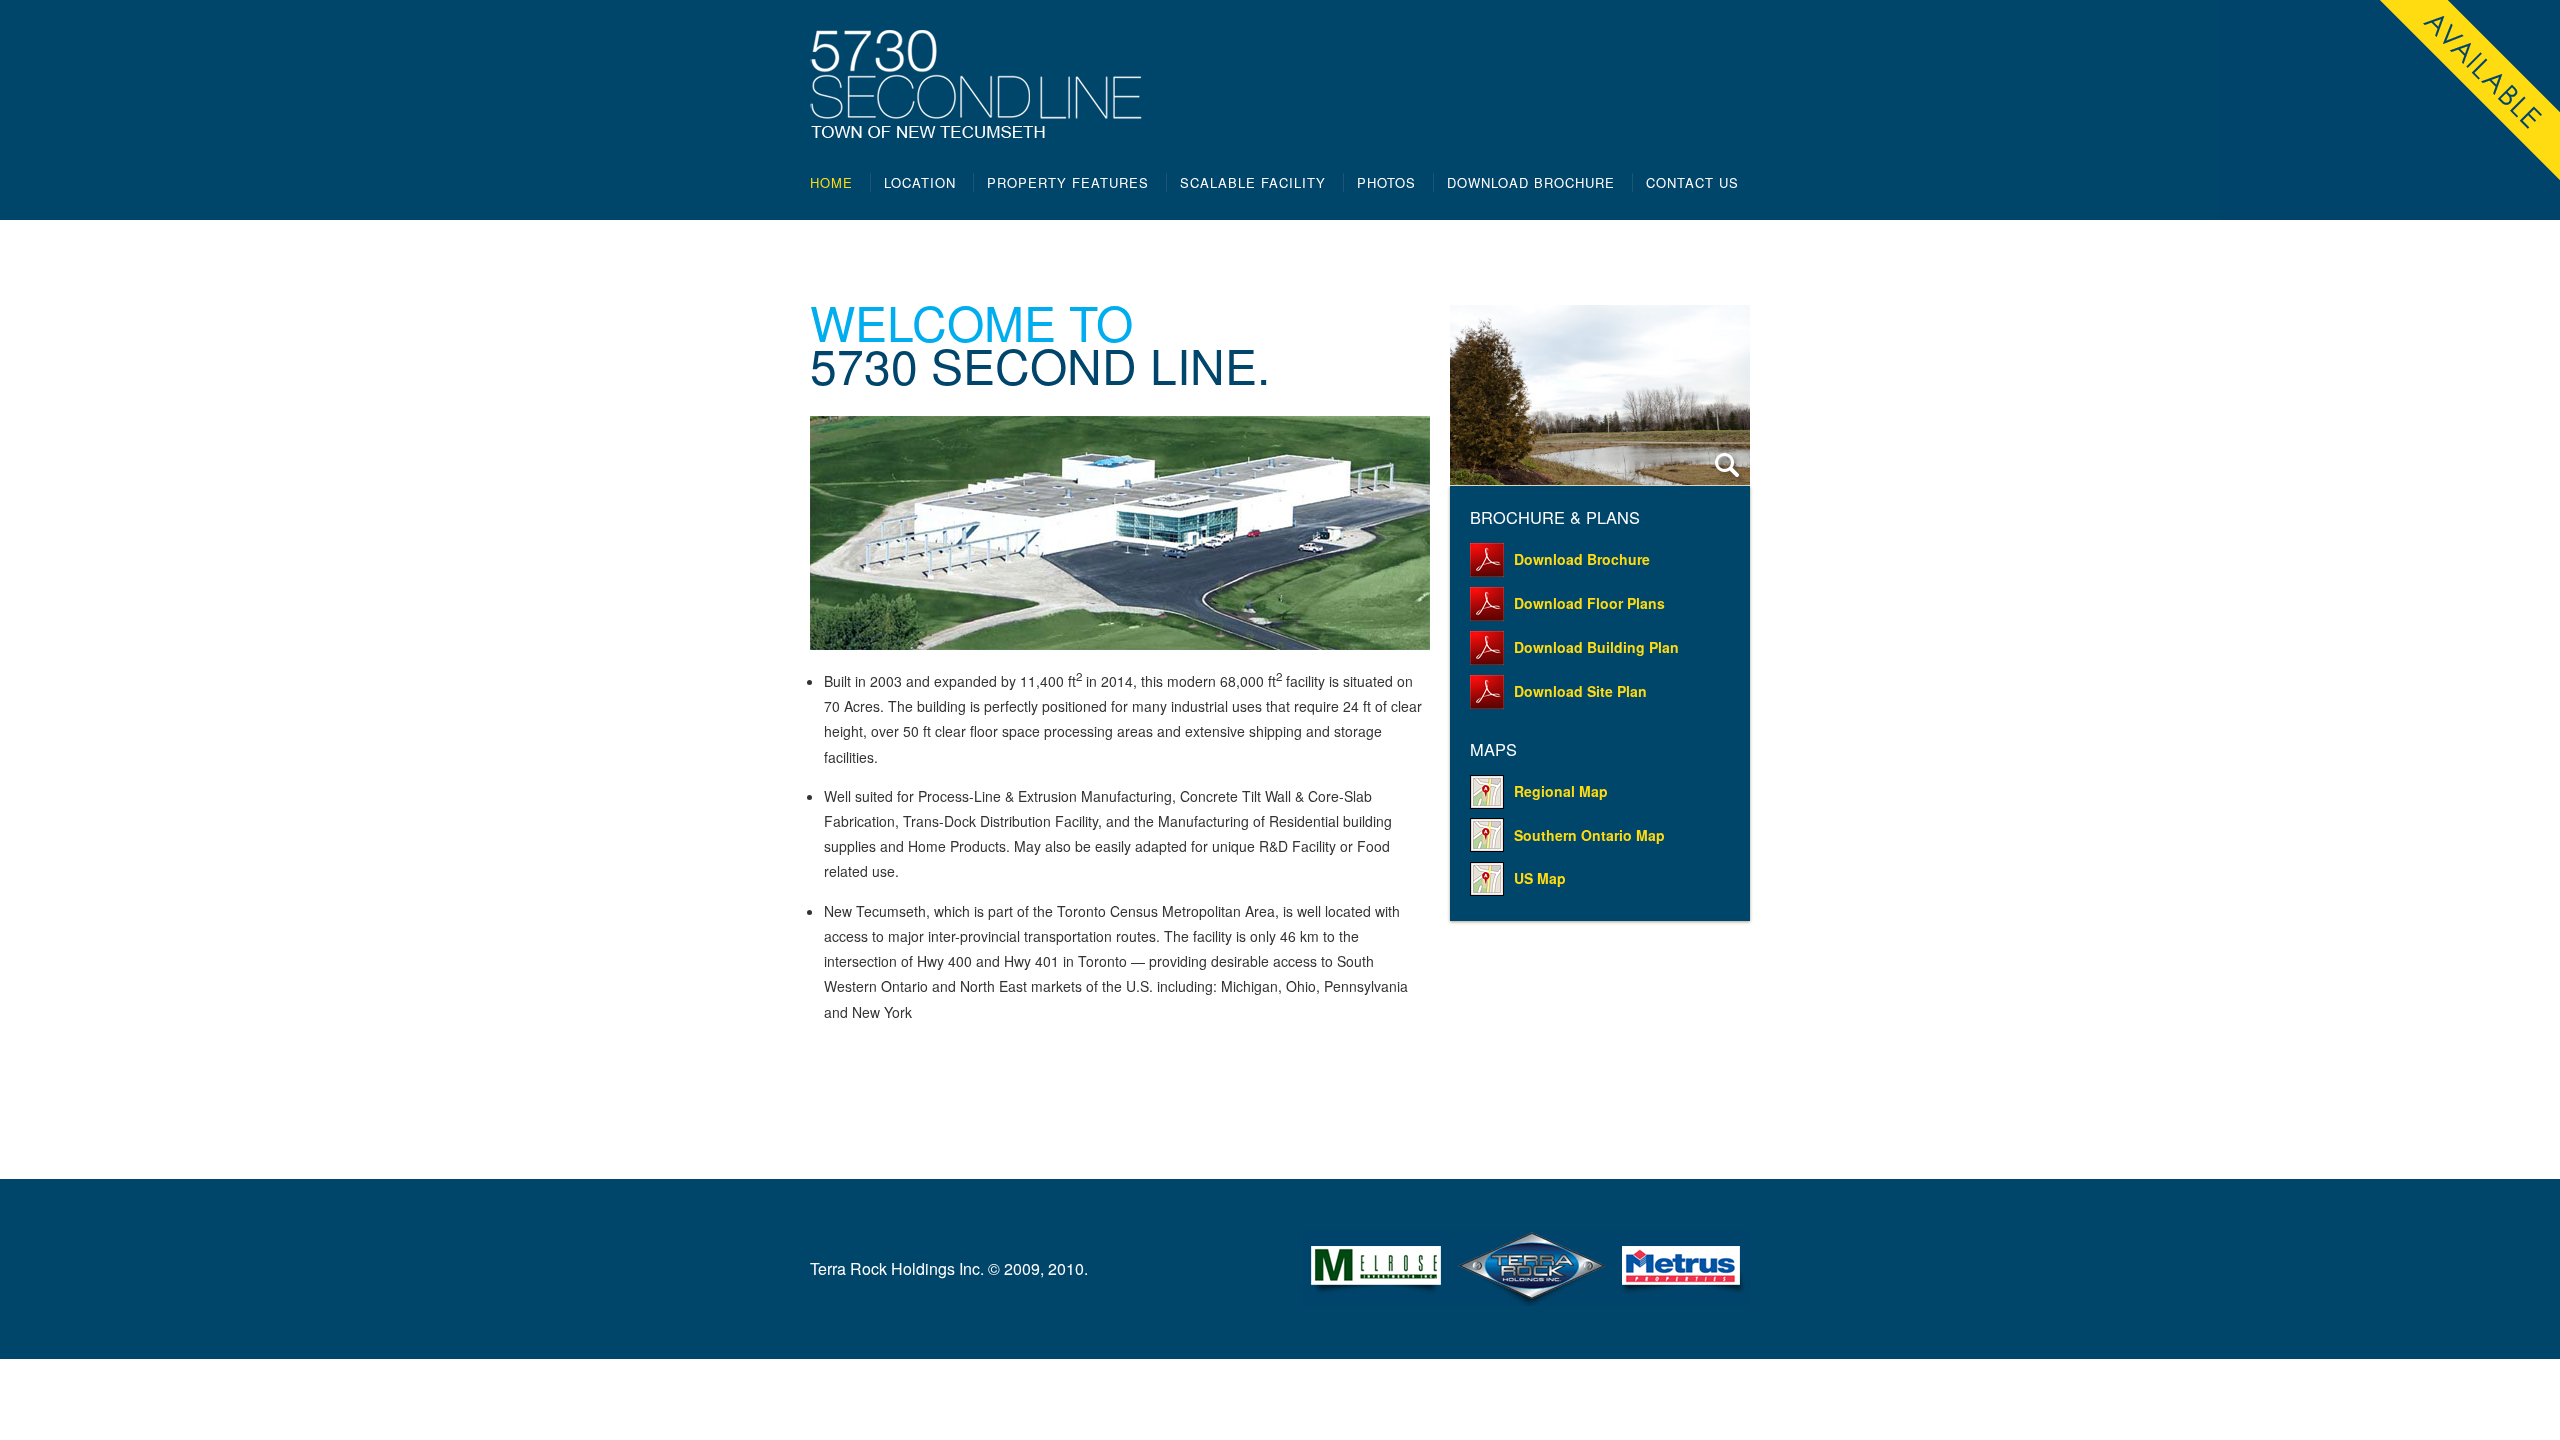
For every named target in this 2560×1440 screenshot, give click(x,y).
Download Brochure (1531, 182)
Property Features (1068, 182)
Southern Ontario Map (1589, 835)
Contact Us (1692, 182)
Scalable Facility (1253, 182)
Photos (1386, 182)
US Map (1540, 878)
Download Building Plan (1596, 647)
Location (920, 182)
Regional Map (1561, 791)
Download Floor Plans (1589, 603)
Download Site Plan (1580, 691)
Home (831, 182)
